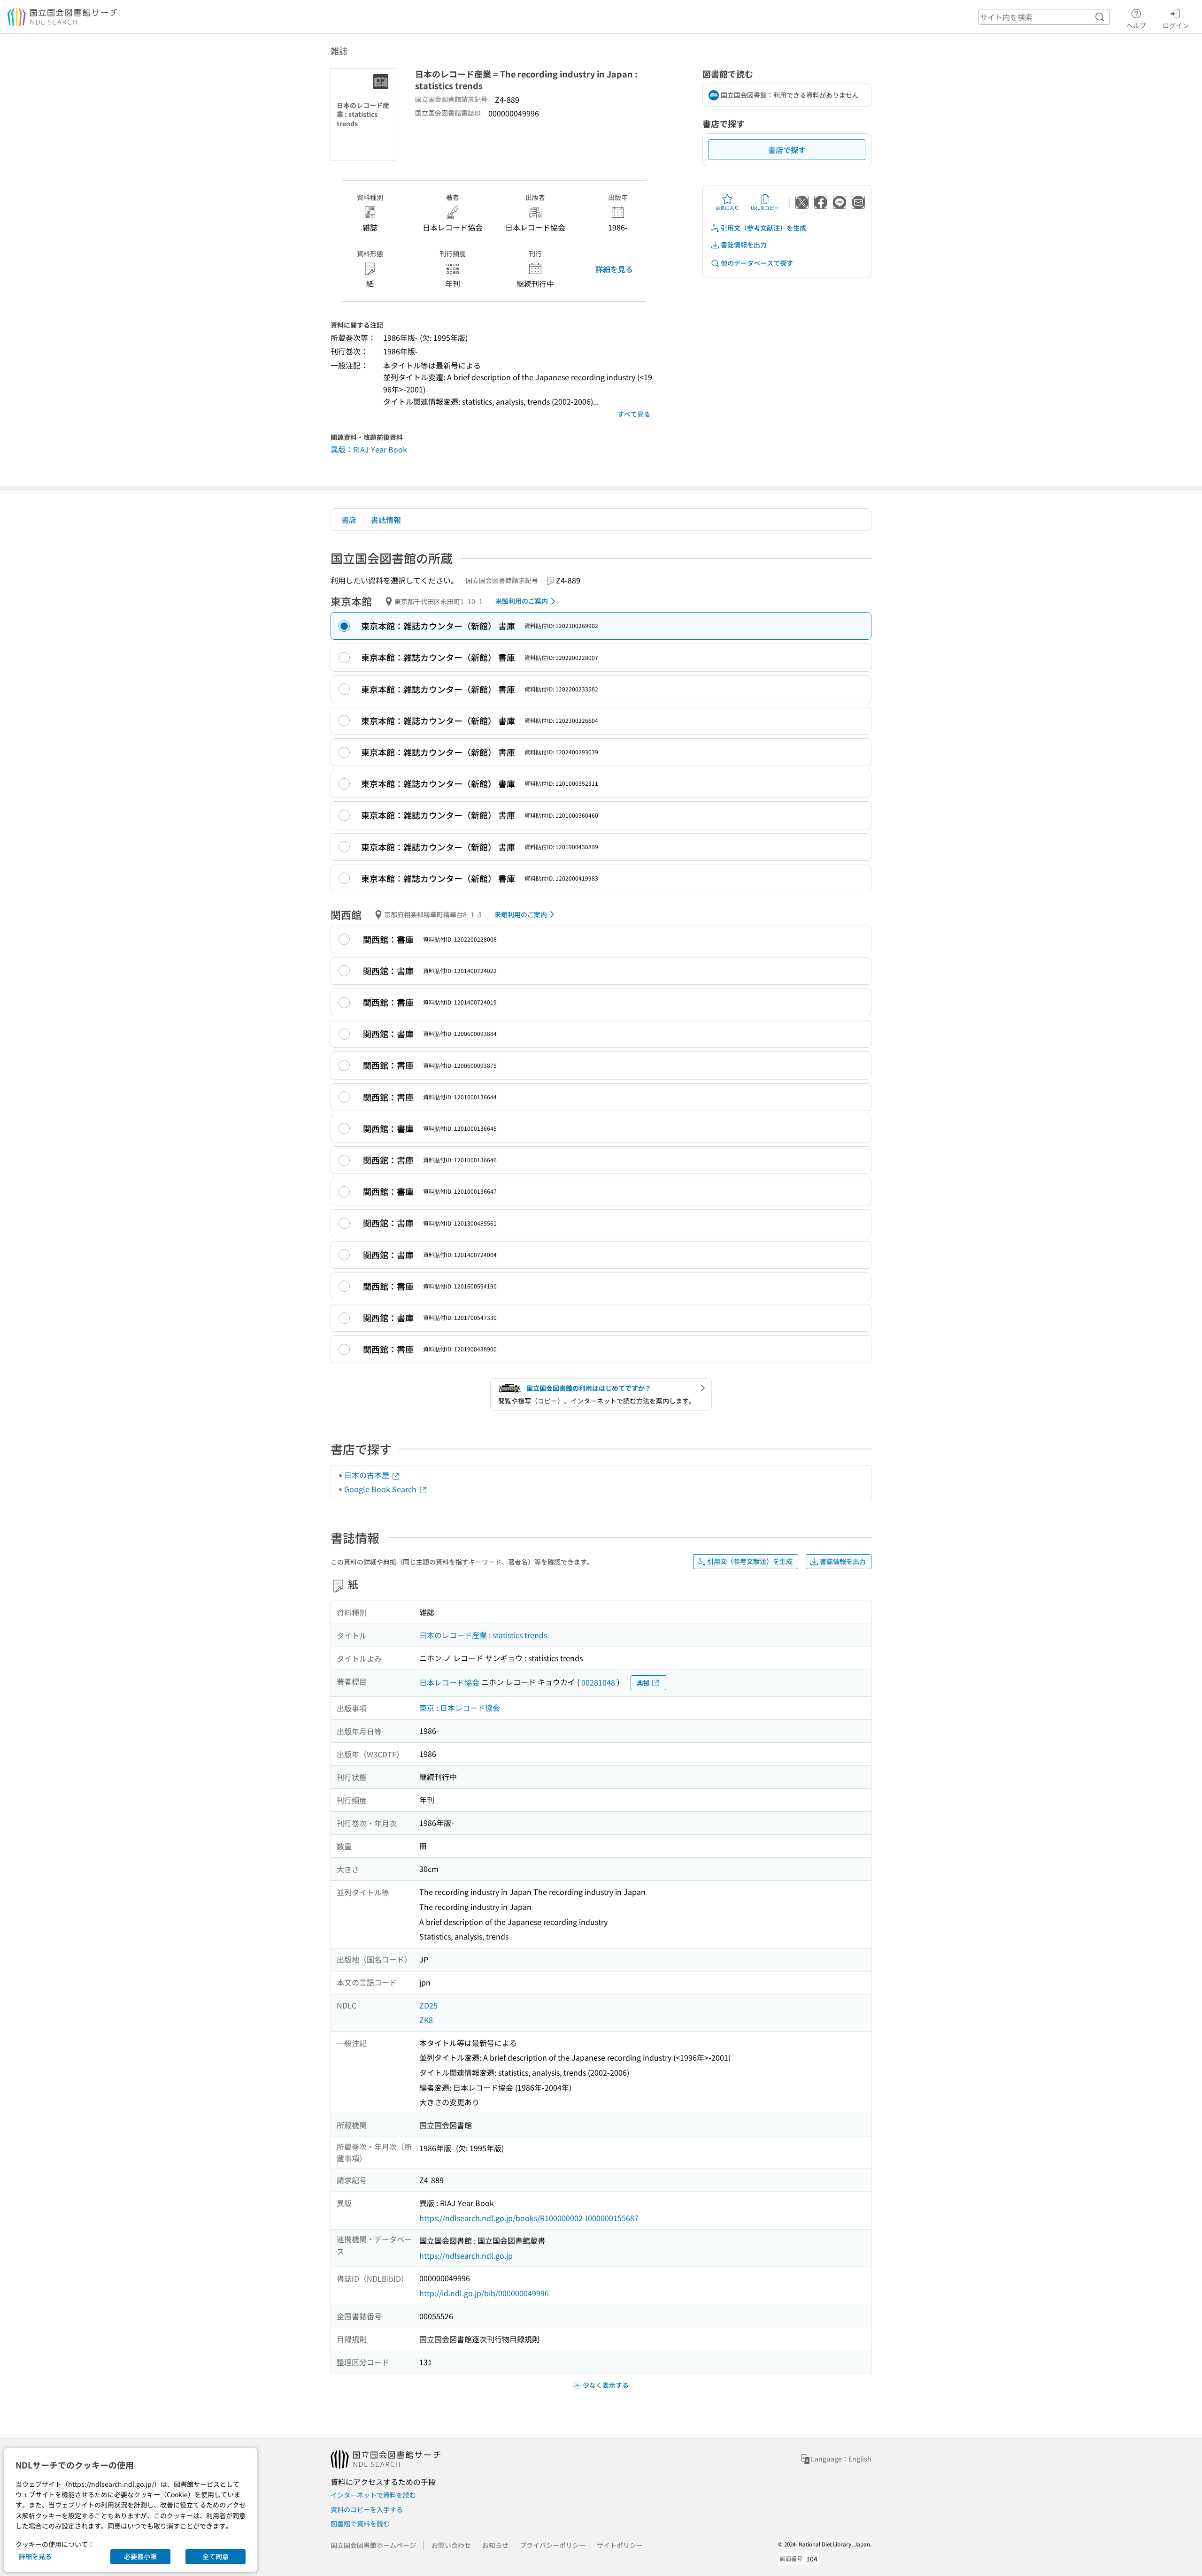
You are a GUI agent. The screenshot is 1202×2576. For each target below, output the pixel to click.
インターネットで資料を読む (373, 2495)
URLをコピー (765, 208)
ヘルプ (1136, 25)
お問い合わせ (451, 2545)
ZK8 (426, 2020)
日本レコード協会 (449, 1682)
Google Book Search (381, 1489)
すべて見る (634, 414)
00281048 (598, 1682)
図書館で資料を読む (360, 2523)
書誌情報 (386, 520)
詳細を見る (614, 269)
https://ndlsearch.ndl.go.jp (466, 2255)
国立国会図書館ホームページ (373, 2545)
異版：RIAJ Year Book (369, 449)
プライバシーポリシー (553, 2545)
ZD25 (428, 2005)
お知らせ (495, 2545)
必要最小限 (140, 2556)
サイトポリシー (620, 2545)
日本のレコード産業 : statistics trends (483, 1635)
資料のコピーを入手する (367, 2509)
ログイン (1176, 25)
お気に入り (727, 208)
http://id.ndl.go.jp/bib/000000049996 (484, 2293)
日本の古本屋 (368, 1475)
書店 (349, 520)
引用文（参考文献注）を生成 (763, 228)
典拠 (643, 1683)
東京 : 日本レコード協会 (460, 1708)
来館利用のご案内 (522, 601)
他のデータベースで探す (757, 263)
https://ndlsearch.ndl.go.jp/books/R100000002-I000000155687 (529, 2218)
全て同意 (216, 2556)
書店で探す (787, 150)
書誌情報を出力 (744, 245)
